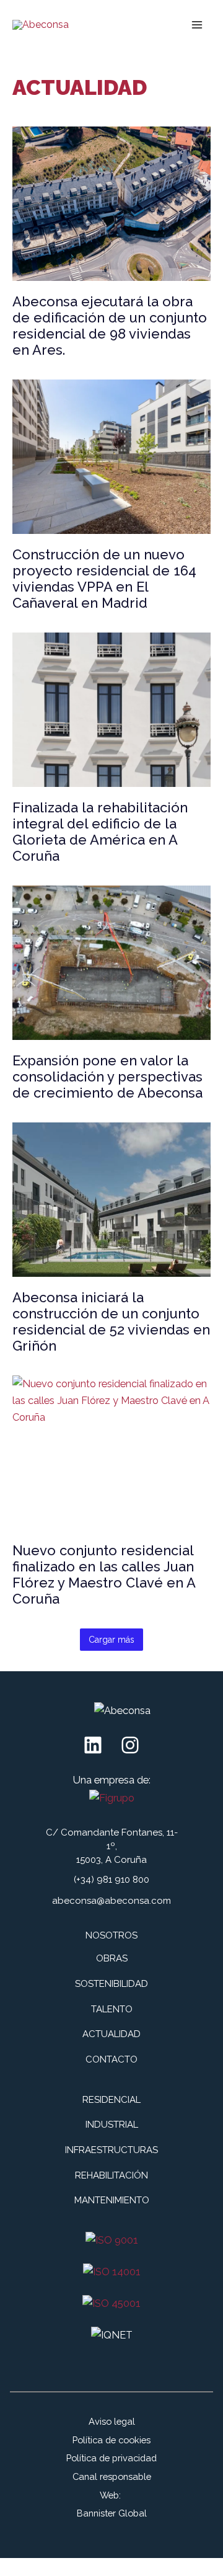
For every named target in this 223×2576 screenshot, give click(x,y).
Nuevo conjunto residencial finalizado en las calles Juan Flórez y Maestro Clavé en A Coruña (104, 1574)
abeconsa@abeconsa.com (111, 1901)
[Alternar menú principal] (197, 25)
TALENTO (112, 2009)
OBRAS (112, 1958)
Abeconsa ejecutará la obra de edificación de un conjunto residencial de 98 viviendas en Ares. (110, 326)
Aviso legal (112, 2421)
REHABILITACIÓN (111, 2175)
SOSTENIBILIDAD (111, 1984)
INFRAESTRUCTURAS (111, 2150)
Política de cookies (111, 2440)
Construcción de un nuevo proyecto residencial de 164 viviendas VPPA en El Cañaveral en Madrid (104, 579)
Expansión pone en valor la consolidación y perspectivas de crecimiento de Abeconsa (107, 1077)
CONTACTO (111, 2059)
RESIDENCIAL (111, 2100)
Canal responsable (112, 2476)
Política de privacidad (111, 2458)
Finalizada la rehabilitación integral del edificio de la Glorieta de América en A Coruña (100, 832)
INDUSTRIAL (112, 2125)
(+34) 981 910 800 (111, 1880)
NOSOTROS (111, 1935)
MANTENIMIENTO (112, 2200)
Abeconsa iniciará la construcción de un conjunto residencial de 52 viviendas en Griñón (111, 1321)
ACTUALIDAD (111, 2034)
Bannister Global (112, 2513)
